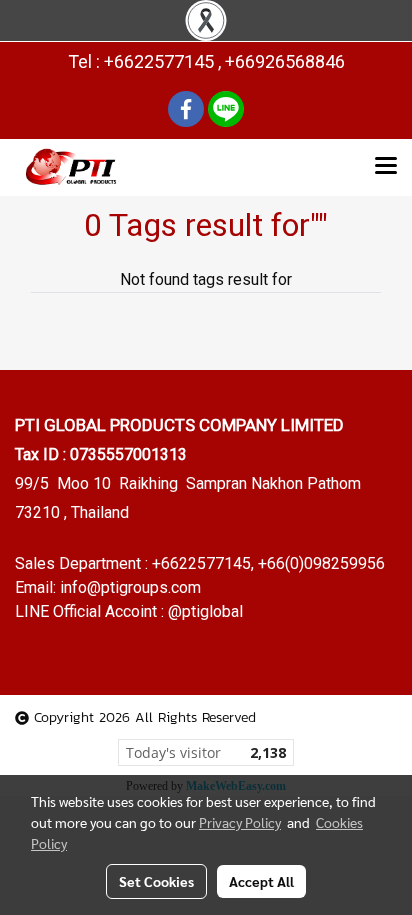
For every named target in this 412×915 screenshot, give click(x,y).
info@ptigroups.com (130, 587)
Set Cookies (156, 881)
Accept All (261, 881)
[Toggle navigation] (386, 167)
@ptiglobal (205, 611)
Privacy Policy (240, 822)
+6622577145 (201, 563)
